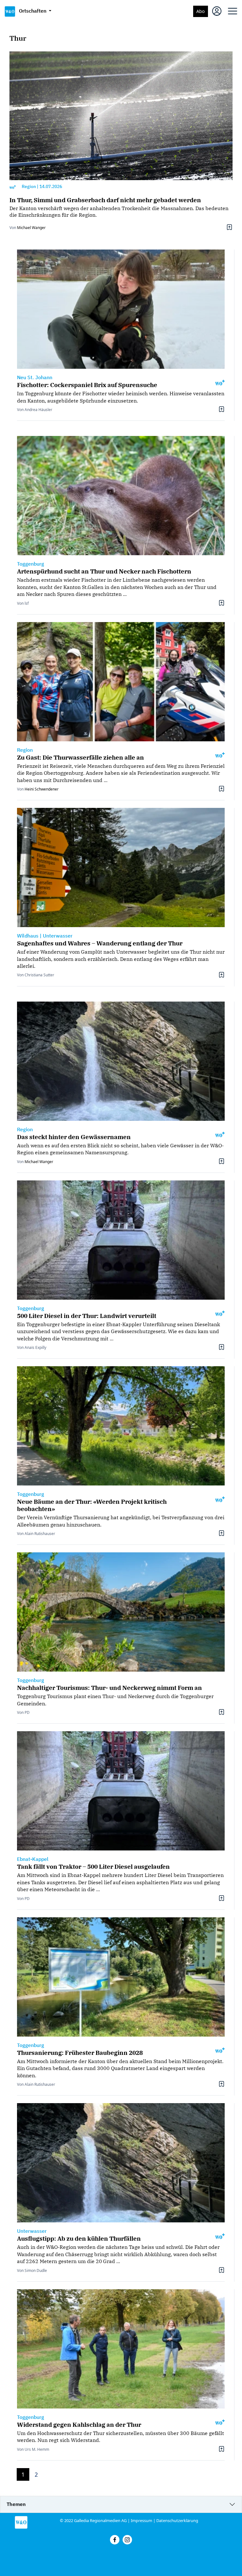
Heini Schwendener (42, 789)
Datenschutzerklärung (177, 2520)
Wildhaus (28, 936)
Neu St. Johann (35, 377)
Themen (16, 2504)
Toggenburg (31, 564)
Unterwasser (58, 936)
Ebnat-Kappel (33, 1859)
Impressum (141, 2520)
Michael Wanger (31, 228)
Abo (201, 11)
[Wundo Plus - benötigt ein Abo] (13, 187)
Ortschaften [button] (33, 11)
